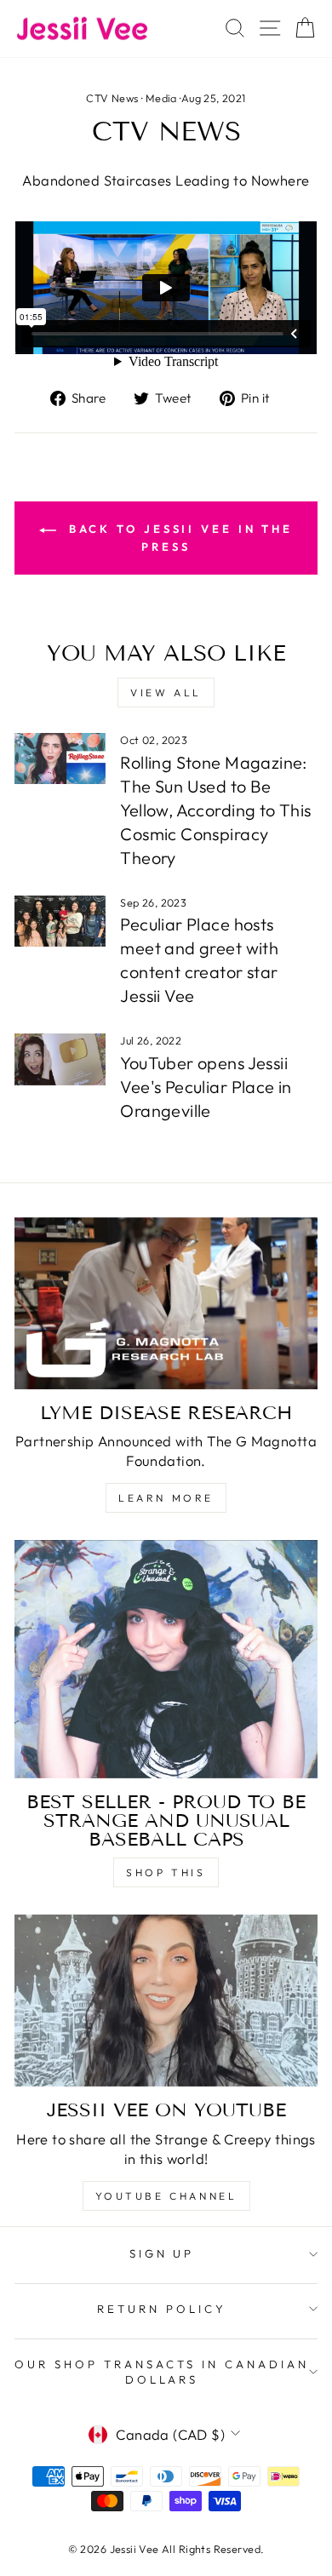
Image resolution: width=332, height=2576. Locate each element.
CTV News (112, 98)
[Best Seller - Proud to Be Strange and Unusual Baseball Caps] (166, 1659)
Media (161, 98)
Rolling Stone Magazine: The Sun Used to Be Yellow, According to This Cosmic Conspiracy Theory (215, 810)
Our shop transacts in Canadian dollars (161, 2372)
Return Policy (162, 2309)
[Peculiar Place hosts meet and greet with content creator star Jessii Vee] (60, 921)
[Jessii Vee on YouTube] (166, 2001)
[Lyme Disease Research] (166, 1303)
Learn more (166, 1498)
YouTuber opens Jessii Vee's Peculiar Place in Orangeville (206, 1087)
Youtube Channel (166, 2196)
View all (166, 693)
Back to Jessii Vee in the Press (178, 538)
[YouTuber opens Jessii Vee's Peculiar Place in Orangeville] (60, 1059)
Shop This (166, 1872)
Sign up (162, 2253)
